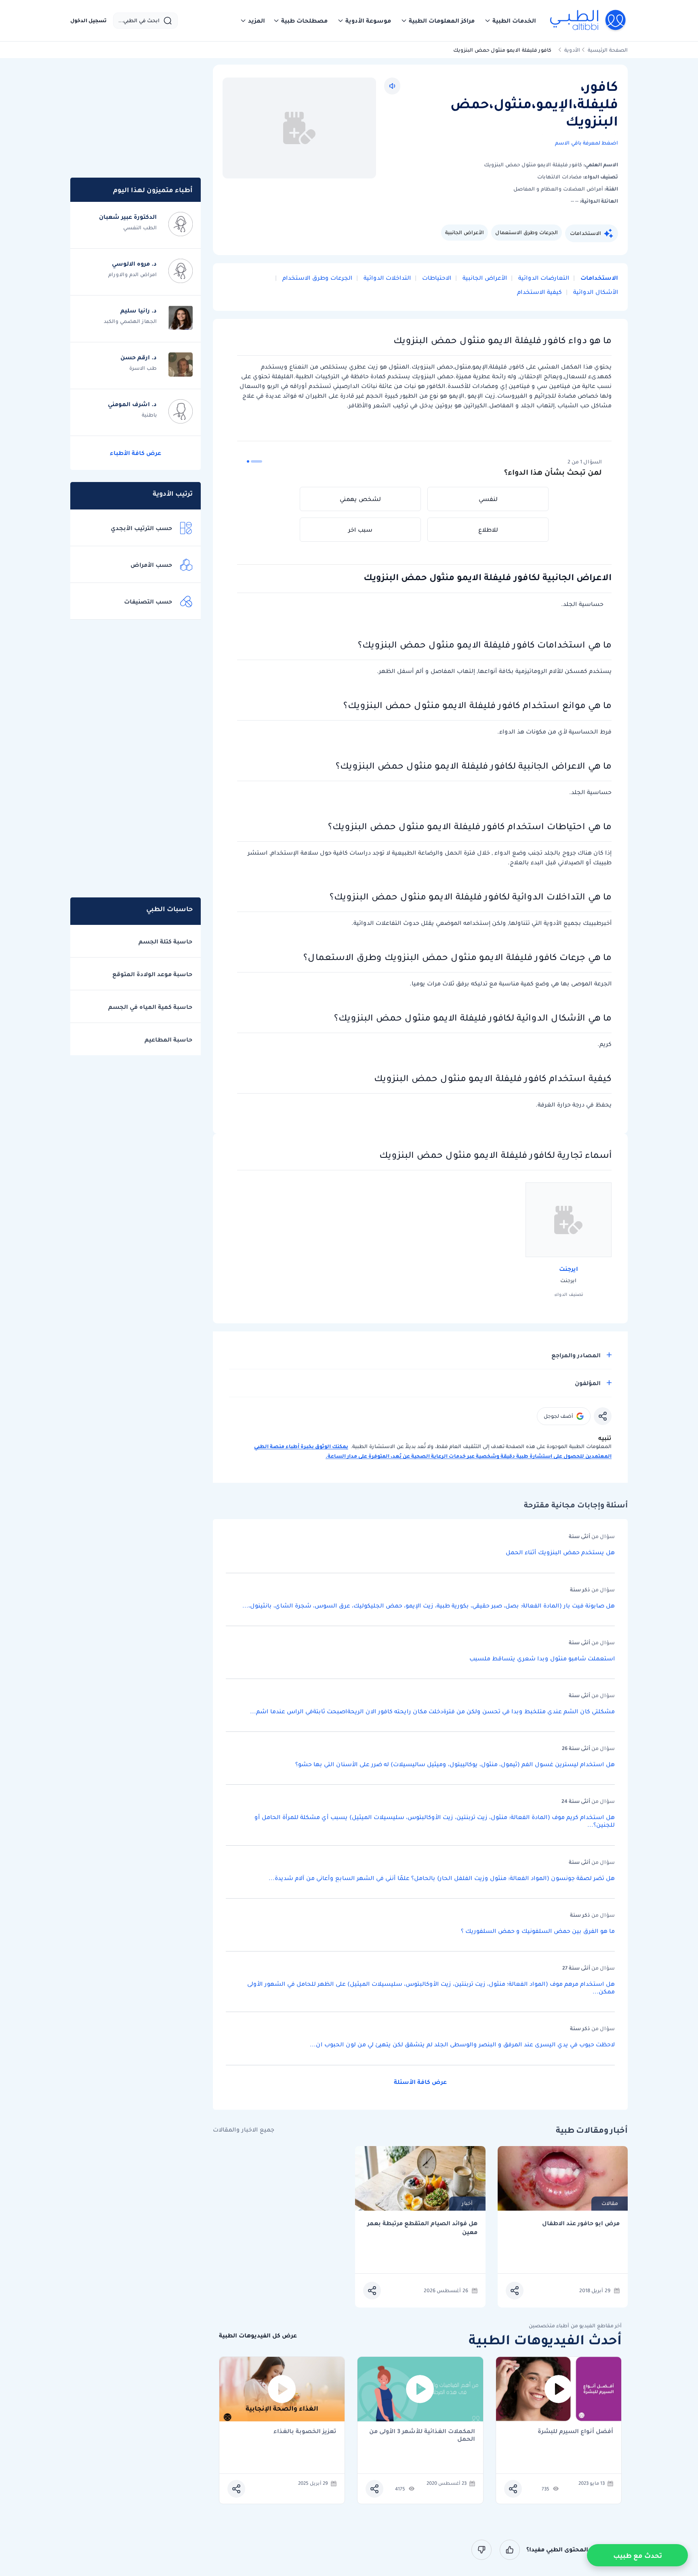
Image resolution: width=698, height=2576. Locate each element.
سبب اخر (360, 530)
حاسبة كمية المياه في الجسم (150, 1007)
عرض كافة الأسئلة (420, 2082)
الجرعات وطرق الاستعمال (527, 232)
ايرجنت (569, 1269)
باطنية (149, 415)
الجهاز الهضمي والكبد (130, 321)
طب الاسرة (143, 368)
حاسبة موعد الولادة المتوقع (152, 974)
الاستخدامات (586, 233)
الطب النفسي (140, 227)
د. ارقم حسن (139, 357)
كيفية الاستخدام (539, 292)
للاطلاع (488, 530)
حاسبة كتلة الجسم (165, 941)
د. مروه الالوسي (134, 264)
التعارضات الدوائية (543, 278)
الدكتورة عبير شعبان (128, 217)
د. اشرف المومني (132, 404)
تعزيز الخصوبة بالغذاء (305, 2432)
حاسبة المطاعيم (168, 1040)
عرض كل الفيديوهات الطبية (258, 2336)
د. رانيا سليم (139, 310)
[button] (510, 21)
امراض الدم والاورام (132, 274)
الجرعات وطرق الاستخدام (316, 278)
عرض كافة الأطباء (136, 453)
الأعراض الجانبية (465, 232)
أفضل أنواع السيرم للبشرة (575, 2432)
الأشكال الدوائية (595, 292)
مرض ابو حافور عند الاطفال (581, 2223)
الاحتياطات (436, 278)
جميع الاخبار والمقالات (244, 2130)
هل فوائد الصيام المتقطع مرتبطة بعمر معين (422, 2228)
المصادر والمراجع (576, 1355)
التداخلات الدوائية (386, 278)
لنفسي (488, 499)
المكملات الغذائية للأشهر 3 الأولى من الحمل (422, 2435)
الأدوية (572, 50)
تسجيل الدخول (88, 21)
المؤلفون (588, 1383)
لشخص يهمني (360, 499)
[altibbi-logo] (588, 21)
